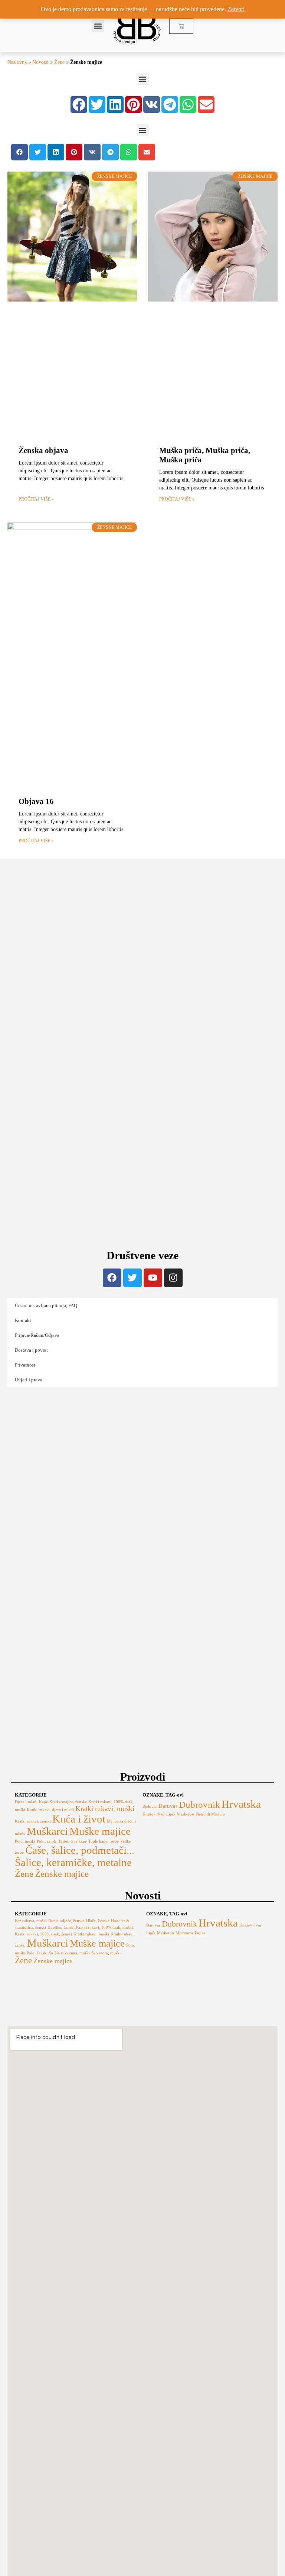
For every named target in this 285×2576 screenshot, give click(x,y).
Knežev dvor (154, 1814)
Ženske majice (62, 1874)
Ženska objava (43, 450)
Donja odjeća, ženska (66, 1921)
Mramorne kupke (191, 1933)
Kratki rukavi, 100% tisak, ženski (43, 1934)
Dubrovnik (199, 1805)
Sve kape (79, 1841)
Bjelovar (150, 1806)
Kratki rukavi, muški (105, 1809)
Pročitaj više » (36, 499)
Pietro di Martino (210, 1814)
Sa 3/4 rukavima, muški (69, 1953)
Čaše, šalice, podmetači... (80, 1850)
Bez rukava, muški (31, 1921)
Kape (43, 1802)
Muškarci (47, 1831)
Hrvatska (241, 1804)
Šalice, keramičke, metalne (73, 1862)
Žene (59, 62)
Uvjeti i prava (29, 1380)
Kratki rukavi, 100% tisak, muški (104, 1927)
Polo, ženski (47, 1841)
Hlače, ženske (98, 1921)
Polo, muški (25, 1841)
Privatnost (25, 1365)
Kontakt (23, 1320)
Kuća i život (79, 1819)
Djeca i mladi (26, 1802)
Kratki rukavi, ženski (33, 1821)
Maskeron (186, 1814)
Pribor (64, 1841)
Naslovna (17, 62)
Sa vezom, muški (106, 1953)
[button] (98, 26)
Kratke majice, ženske (68, 1802)
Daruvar (168, 1806)
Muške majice (100, 1831)
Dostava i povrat (31, 1350)
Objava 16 (36, 801)
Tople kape (98, 1841)
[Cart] (181, 26)
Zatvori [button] (236, 9)
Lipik (171, 1814)
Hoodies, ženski (61, 1927)
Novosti (40, 62)
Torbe (114, 1841)
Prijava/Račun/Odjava (37, 1335)
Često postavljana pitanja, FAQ (46, 1305)
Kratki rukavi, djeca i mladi (50, 1810)
